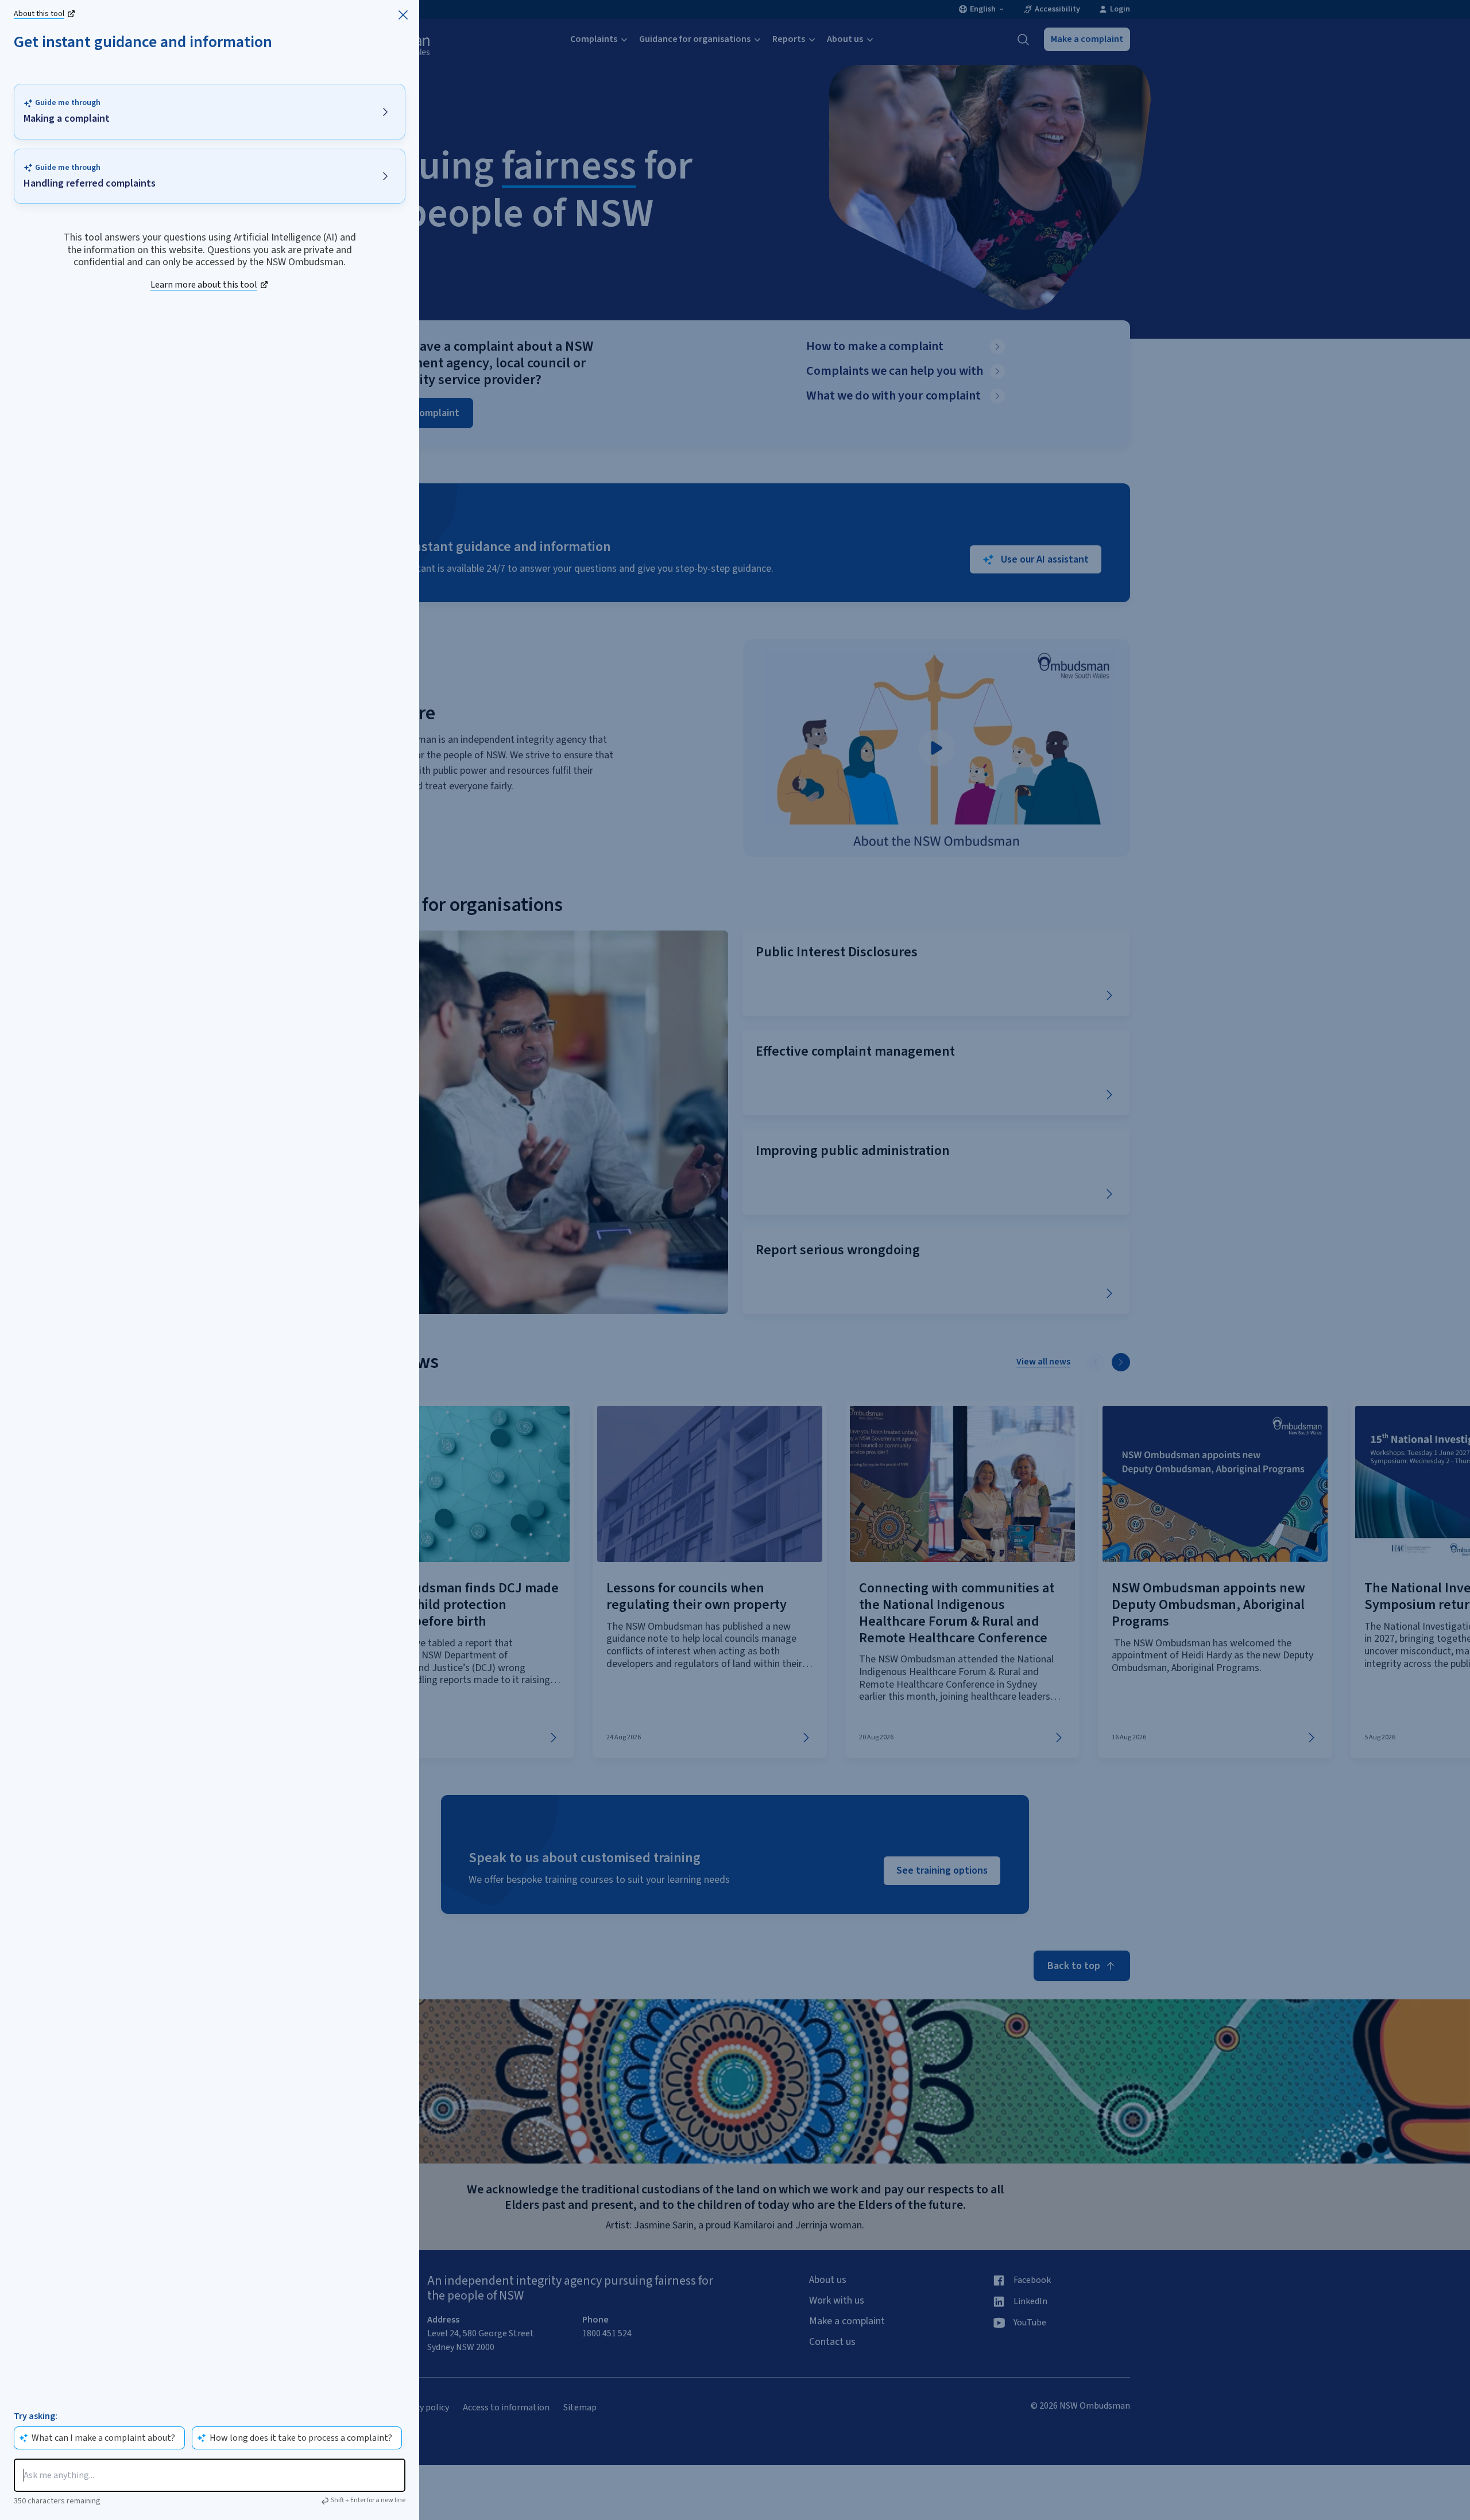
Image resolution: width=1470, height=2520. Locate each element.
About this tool (39, 14)
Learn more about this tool (204, 285)
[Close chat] (403, 15)
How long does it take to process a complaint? (301, 2438)
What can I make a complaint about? (103, 2438)
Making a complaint (67, 119)
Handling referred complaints (90, 184)
